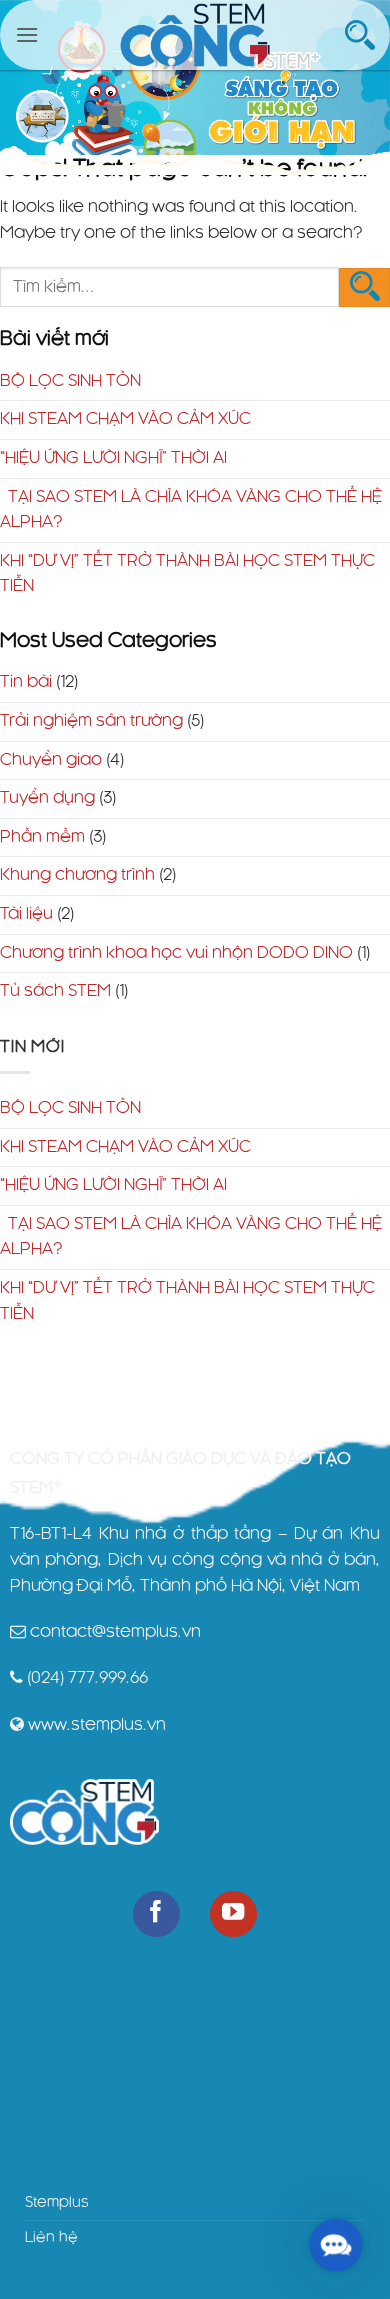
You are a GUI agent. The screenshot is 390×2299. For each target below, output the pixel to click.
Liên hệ (51, 2238)
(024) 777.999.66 (87, 1678)
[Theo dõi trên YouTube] (233, 1914)
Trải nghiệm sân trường (91, 721)
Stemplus (57, 2203)
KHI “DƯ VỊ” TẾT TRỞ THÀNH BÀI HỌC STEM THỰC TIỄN (187, 574)
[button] (27, 34)
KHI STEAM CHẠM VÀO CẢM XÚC (125, 419)
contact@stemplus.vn (115, 1632)
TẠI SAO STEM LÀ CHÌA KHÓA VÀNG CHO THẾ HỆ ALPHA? (191, 510)
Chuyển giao (51, 760)
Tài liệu (26, 914)
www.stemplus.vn (97, 1725)
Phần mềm (42, 837)
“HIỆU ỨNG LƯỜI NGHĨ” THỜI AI (113, 458)
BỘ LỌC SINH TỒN (70, 381)
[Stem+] (195, 35)
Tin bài (26, 682)
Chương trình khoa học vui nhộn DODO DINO (176, 953)
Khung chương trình (77, 875)
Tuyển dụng (47, 798)
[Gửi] (364, 287)
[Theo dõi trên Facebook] (156, 1914)
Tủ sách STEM (55, 991)
